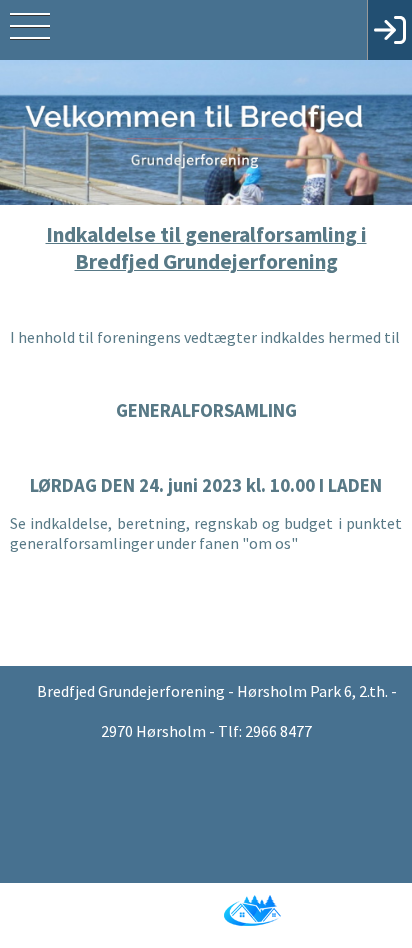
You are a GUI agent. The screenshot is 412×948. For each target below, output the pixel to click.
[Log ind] (389, 30)
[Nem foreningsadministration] (203, 890)
